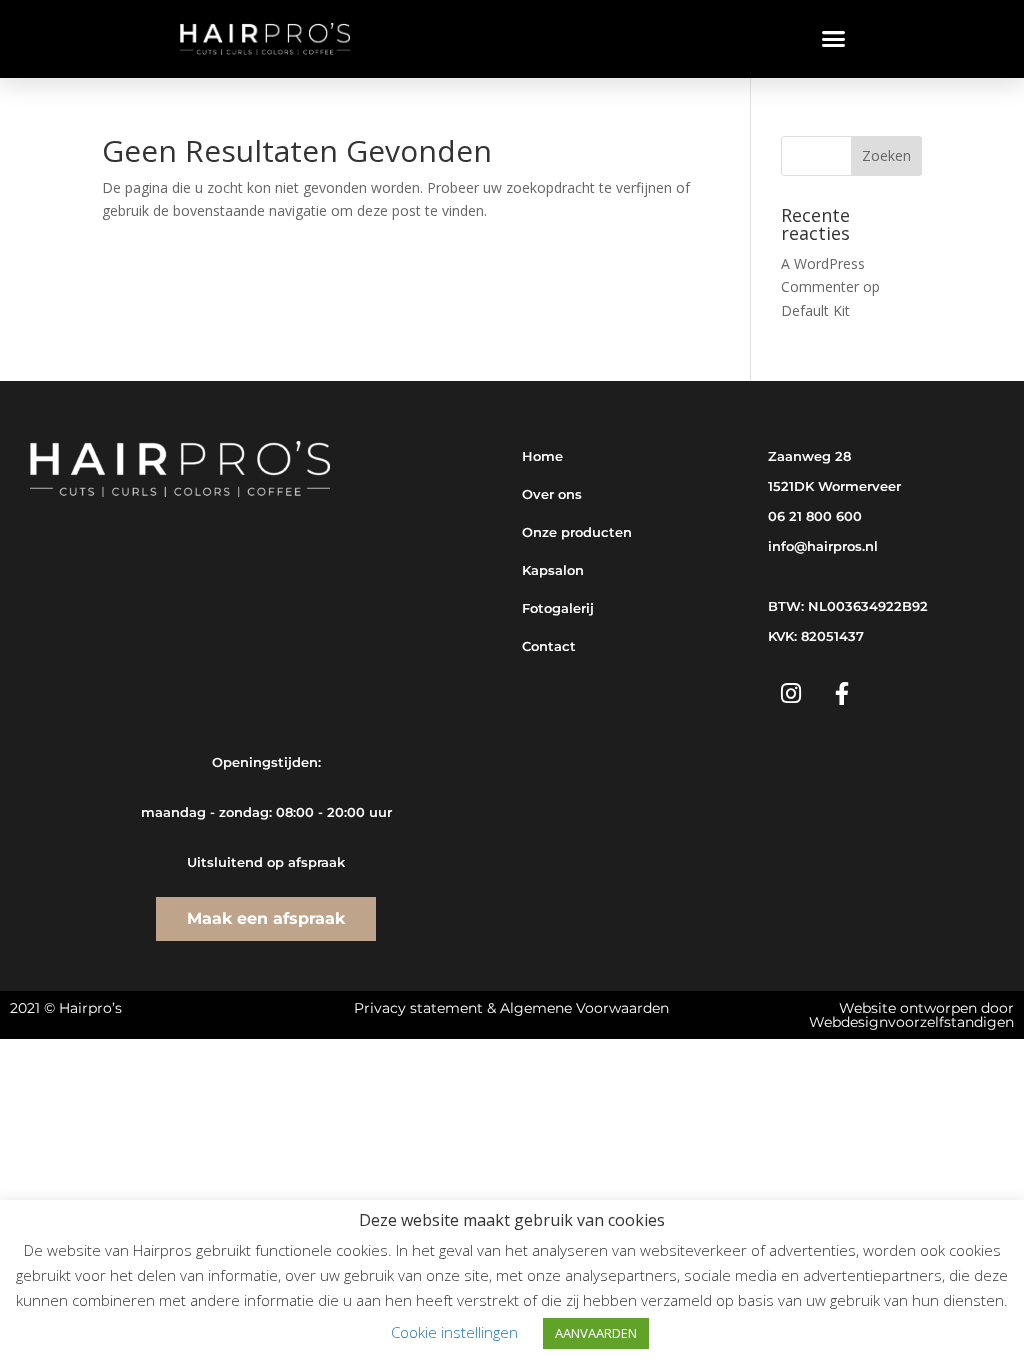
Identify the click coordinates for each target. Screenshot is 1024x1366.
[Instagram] (791, 694)
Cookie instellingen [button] (454, 1332)
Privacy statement (418, 1008)
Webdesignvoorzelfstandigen (911, 1022)
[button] (834, 39)
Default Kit (815, 310)
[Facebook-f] (842, 694)
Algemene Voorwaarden (584, 1008)
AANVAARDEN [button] (596, 1333)
